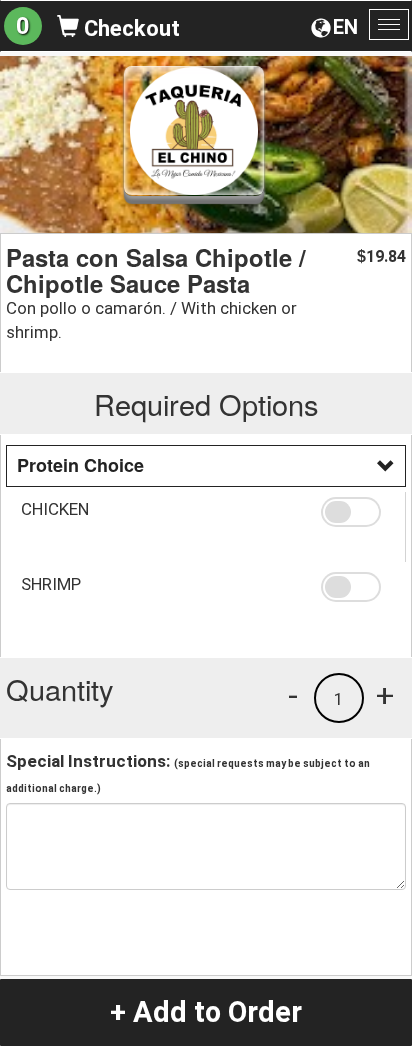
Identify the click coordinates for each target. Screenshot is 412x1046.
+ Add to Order (206, 1012)
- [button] (293, 695)
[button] (355, 512)
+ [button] (385, 695)
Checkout (129, 28)
